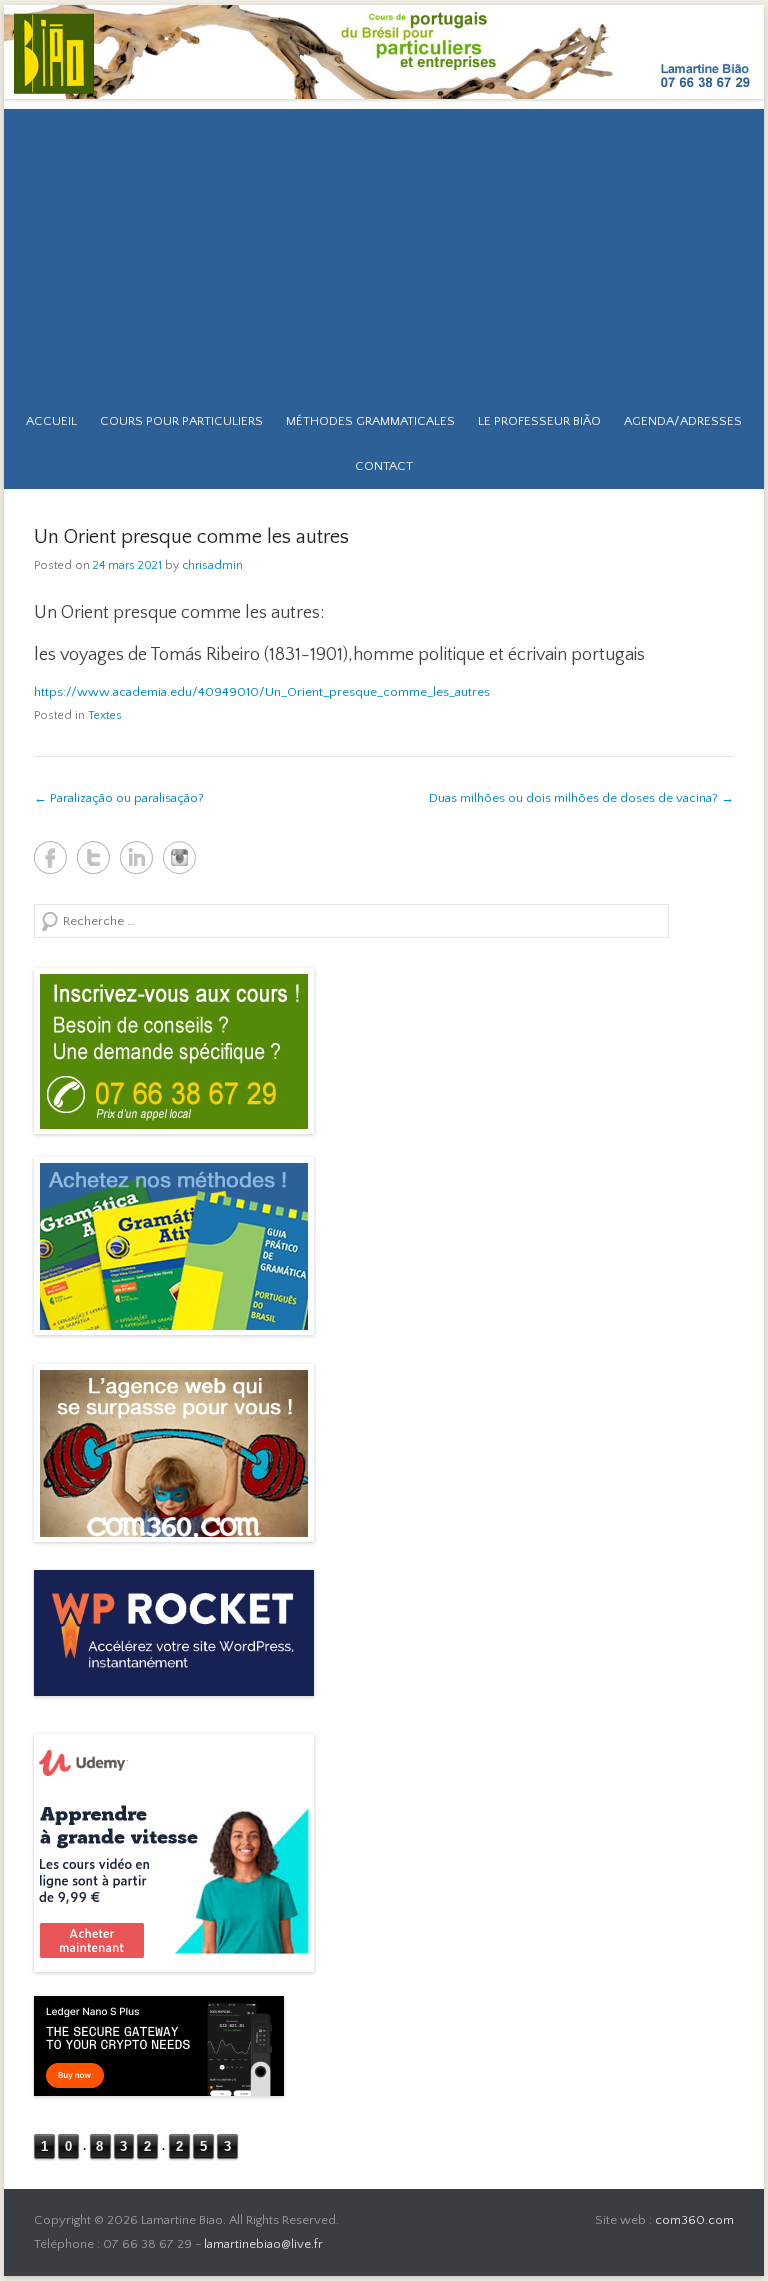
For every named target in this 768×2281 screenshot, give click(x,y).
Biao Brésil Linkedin (136, 857)
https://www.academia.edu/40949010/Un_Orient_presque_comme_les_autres (262, 692)
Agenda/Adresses (683, 421)
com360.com (694, 2220)
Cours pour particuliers (181, 421)
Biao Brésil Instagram (179, 857)
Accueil (51, 421)
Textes (105, 715)
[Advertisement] (384, 249)
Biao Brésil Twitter (93, 857)
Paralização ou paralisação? (119, 798)
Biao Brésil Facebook (50, 857)
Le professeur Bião (539, 421)
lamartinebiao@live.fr (263, 2244)
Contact (384, 466)
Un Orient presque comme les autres (191, 537)
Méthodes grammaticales (370, 421)
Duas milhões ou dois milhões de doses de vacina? (581, 798)
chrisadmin (212, 565)
